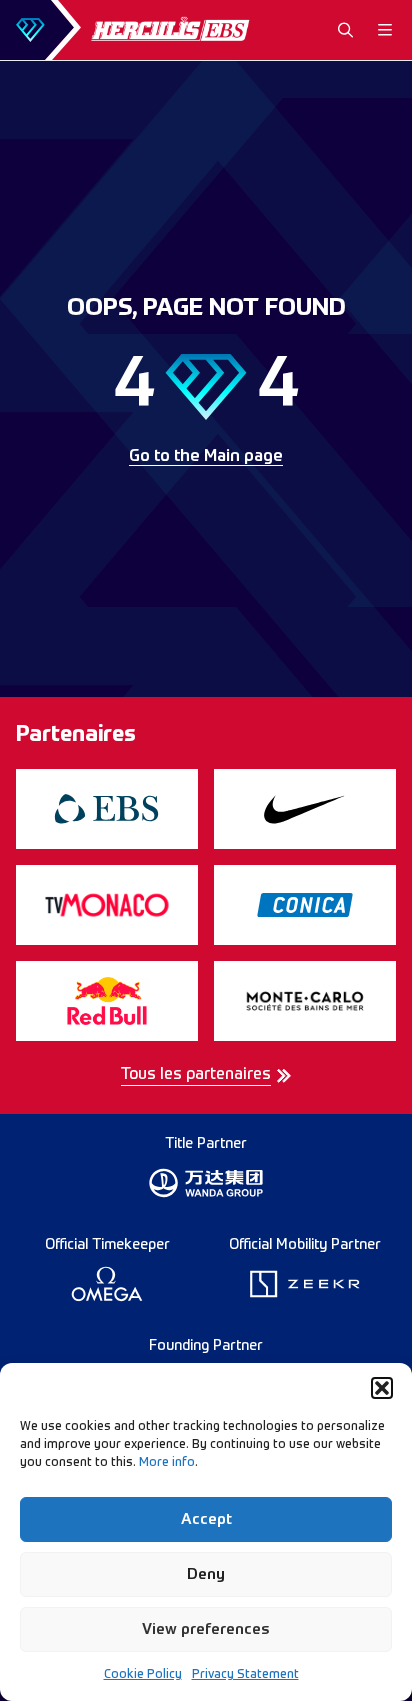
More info (167, 1463)
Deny (206, 1574)
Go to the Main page (206, 457)
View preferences (206, 1629)
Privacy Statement (245, 1675)
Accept (206, 1519)
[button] (382, 1388)
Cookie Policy (143, 1675)
